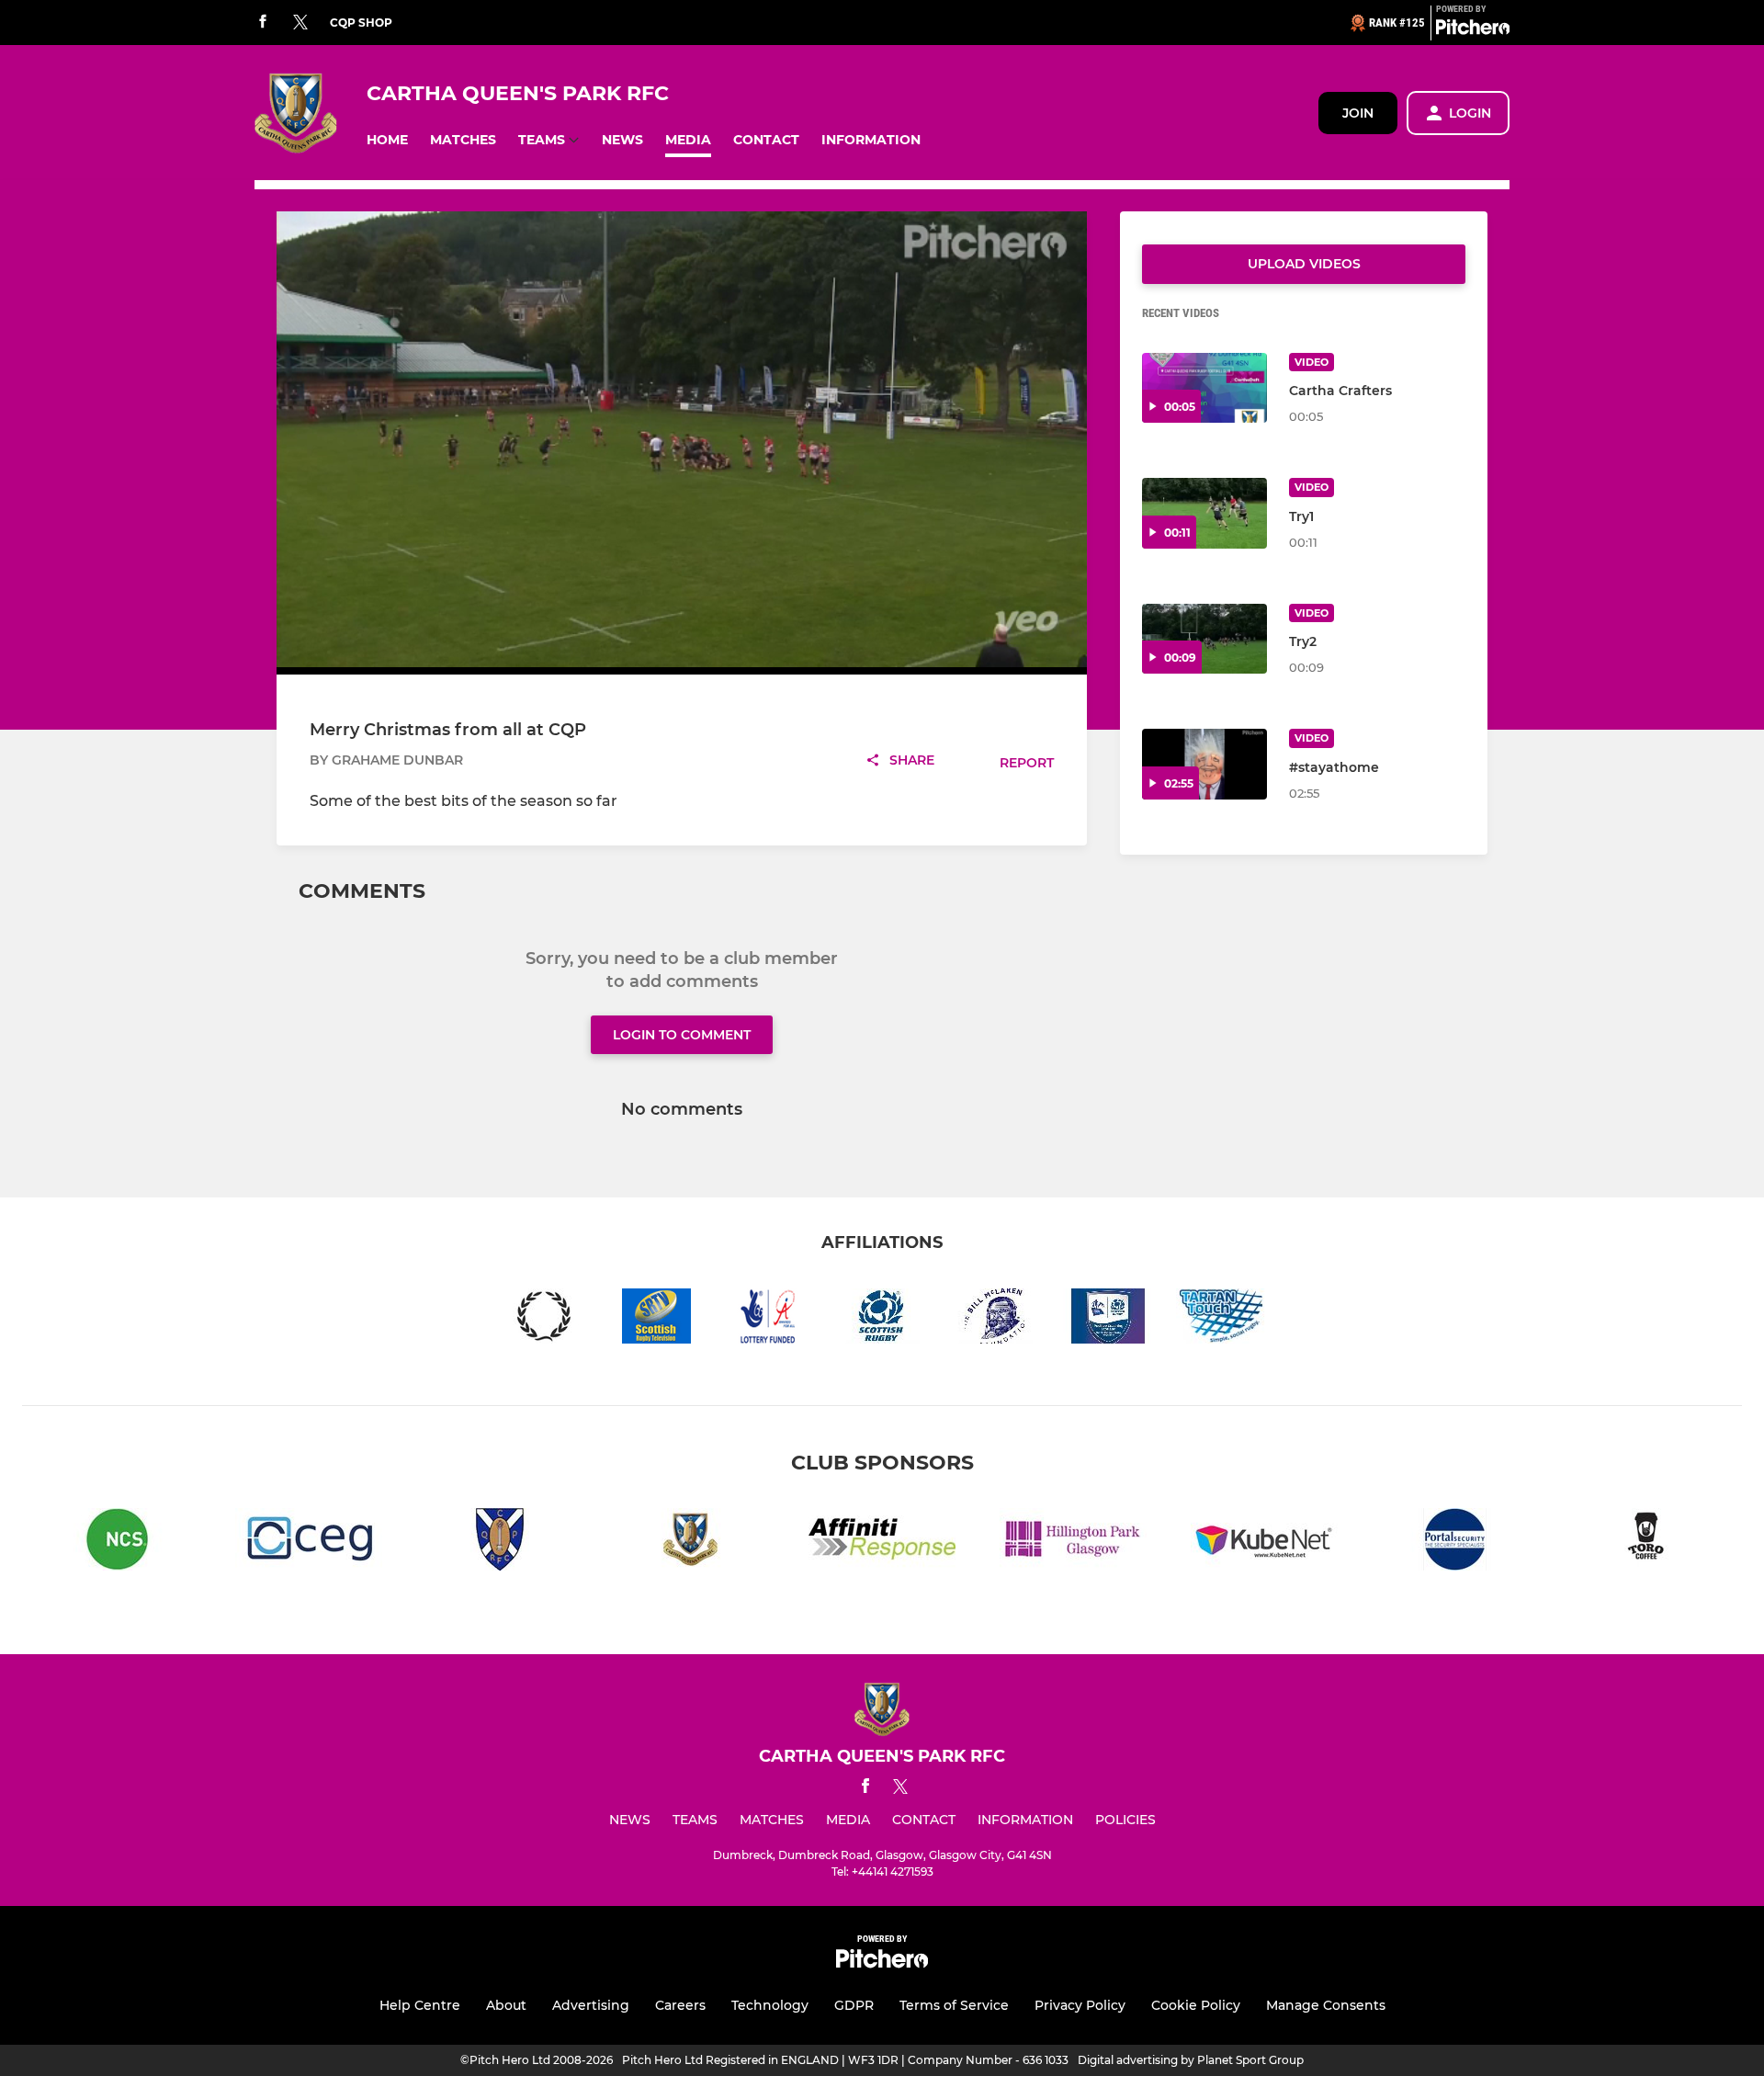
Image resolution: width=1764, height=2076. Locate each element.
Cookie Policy (1196, 2005)
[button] (387, 140)
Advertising (591, 2005)
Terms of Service (954, 2005)
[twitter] (300, 23)
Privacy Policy (1080, 2005)
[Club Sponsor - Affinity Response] (882, 1543)
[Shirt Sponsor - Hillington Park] (1073, 1543)
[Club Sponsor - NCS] (118, 1543)
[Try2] (1204, 639)
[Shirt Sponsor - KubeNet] (1264, 1543)
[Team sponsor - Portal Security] (1455, 1543)
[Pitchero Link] (1473, 30)
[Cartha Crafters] (1204, 388)
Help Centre (420, 2005)
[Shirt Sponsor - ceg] (309, 1543)
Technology (770, 2005)
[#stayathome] (1204, 764)
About (506, 2005)
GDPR (854, 2005)
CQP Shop (361, 23)
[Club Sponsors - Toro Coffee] (1646, 1543)
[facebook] (263, 23)
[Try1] (1204, 513)
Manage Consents (1326, 2005)
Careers (680, 2005)
